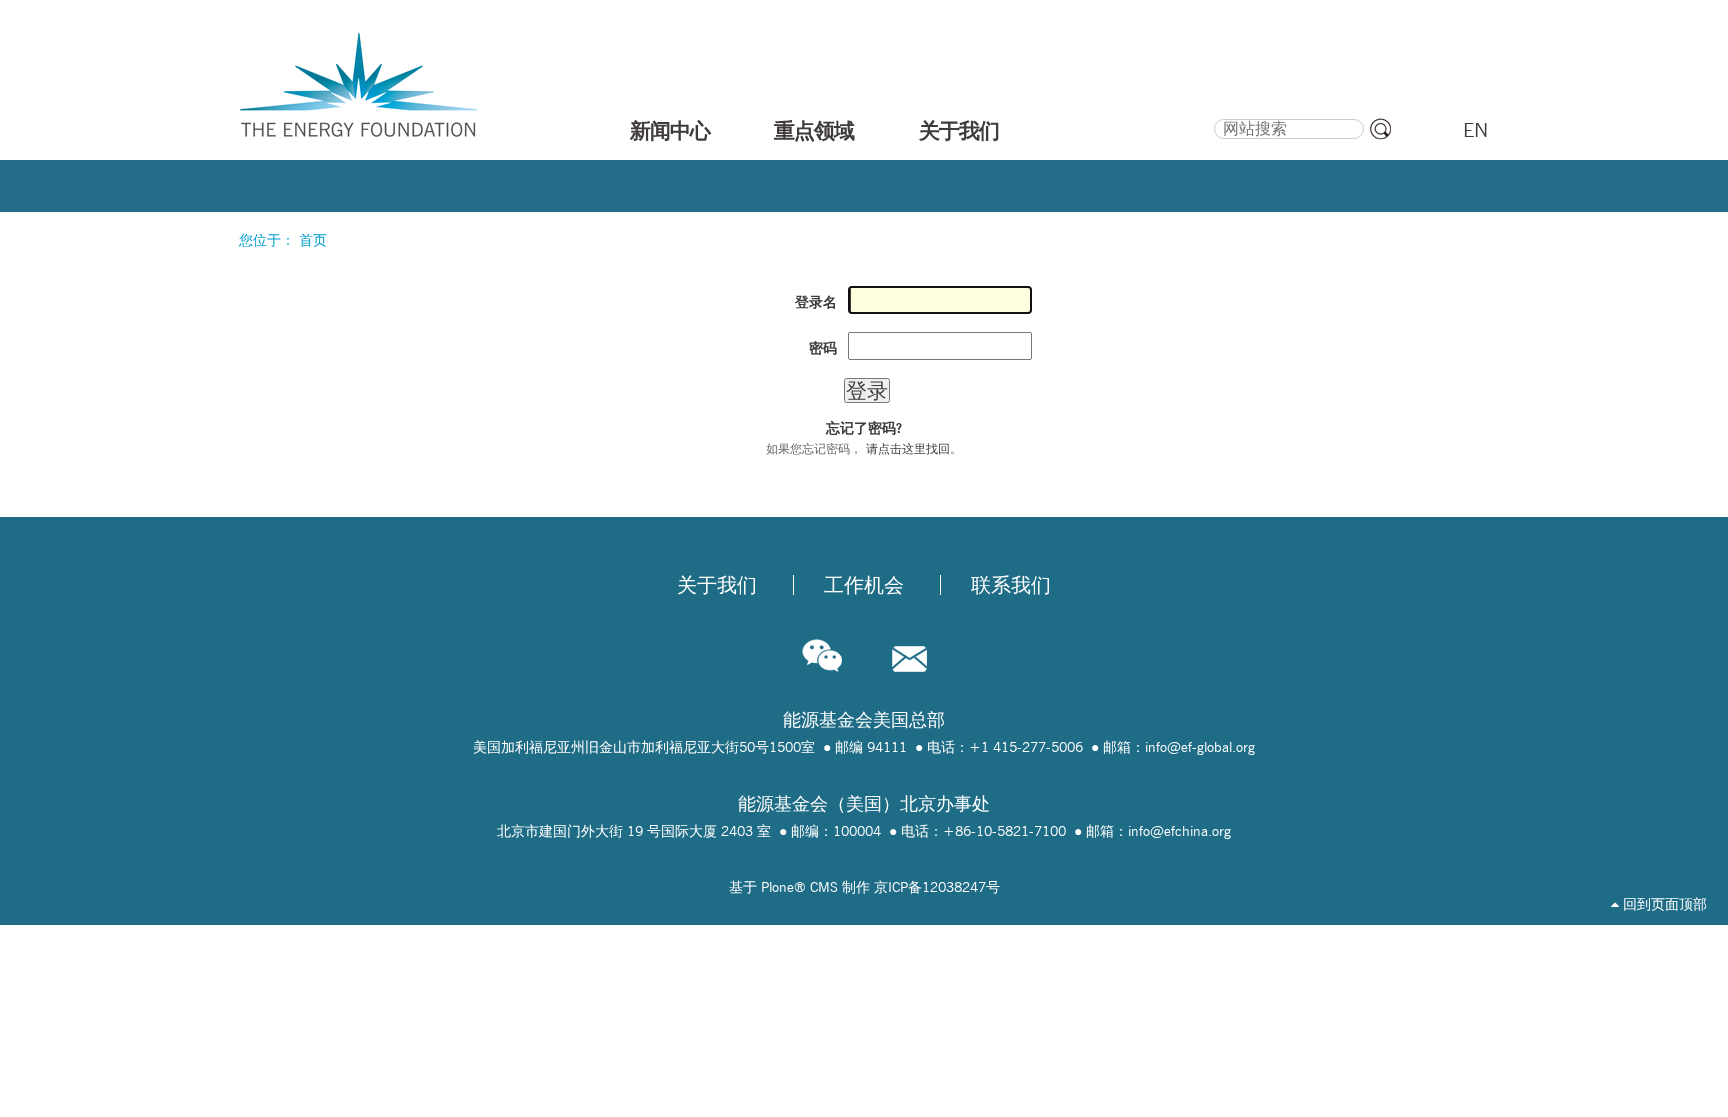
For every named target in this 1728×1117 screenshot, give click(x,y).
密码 (823, 348)
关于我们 (959, 130)
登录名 (816, 302)
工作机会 (864, 585)
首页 (313, 240)
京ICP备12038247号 (937, 887)
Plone (777, 887)
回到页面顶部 (1663, 904)
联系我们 (1011, 585)
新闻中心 (670, 130)
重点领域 (814, 130)
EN (1475, 130)
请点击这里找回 (908, 448)
